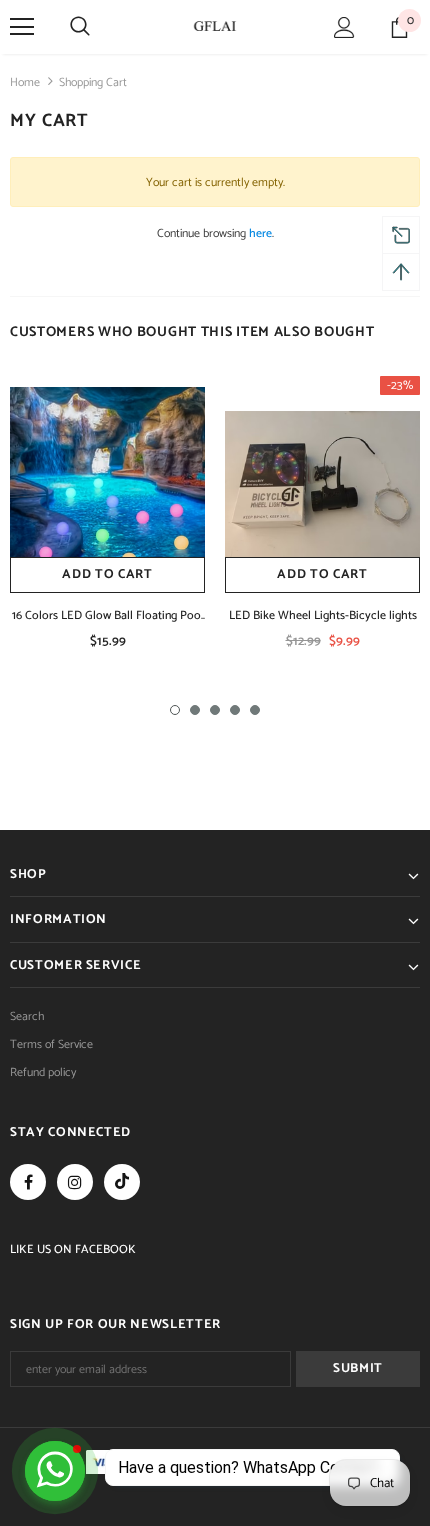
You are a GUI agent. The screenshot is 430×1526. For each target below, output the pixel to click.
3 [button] (215, 710)
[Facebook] (28, 1182)
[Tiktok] (122, 1182)
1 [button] (175, 710)
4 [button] (235, 710)
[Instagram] (75, 1182)
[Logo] (215, 26)
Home (25, 82)
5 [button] (255, 710)
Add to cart (107, 574)
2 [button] (195, 710)
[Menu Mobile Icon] (22, 27)
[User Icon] (344, 27)
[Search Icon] (80, 27)
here (260, 233)
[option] (107, 520)
